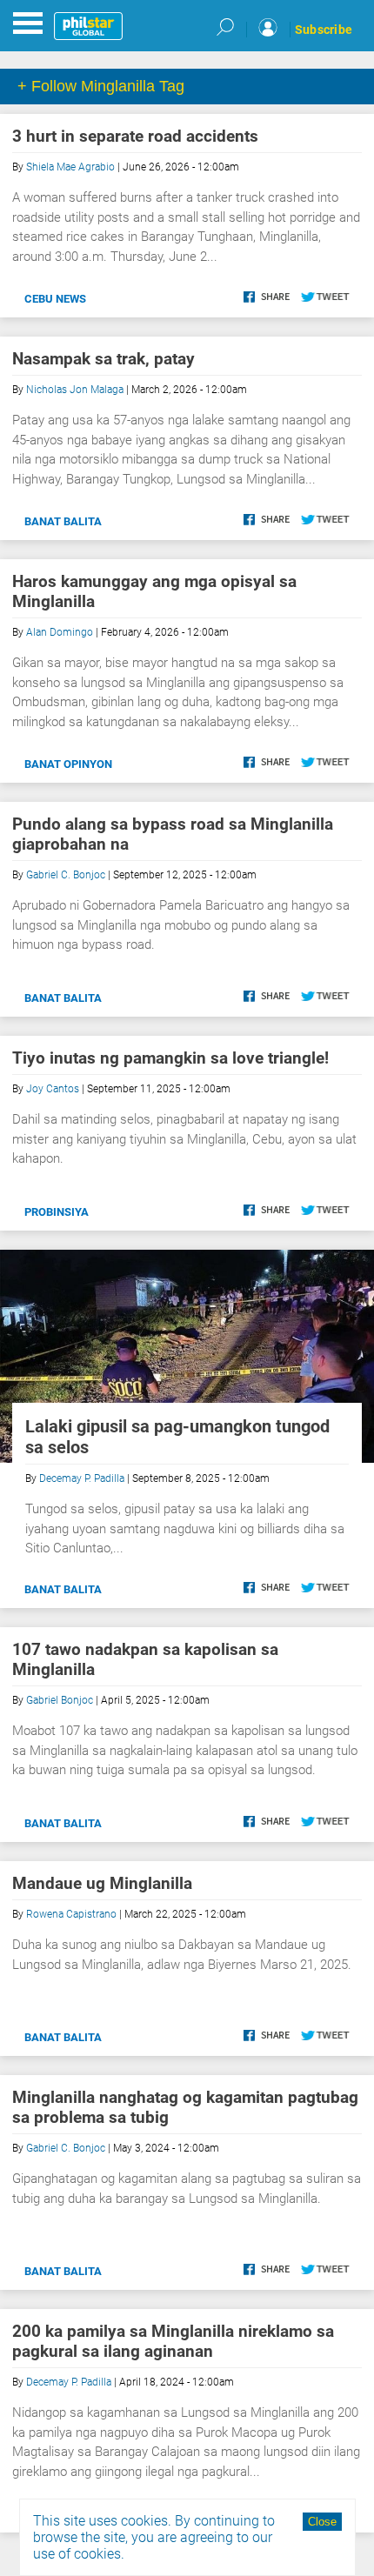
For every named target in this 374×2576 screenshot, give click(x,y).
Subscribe (324, 30)
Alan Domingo (60, 632)
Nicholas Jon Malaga (75, 390)
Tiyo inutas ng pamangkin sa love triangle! (170, 1058)
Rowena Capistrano (71, 1914)
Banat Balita (63, 521)
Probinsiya (57, 1212)
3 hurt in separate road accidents (135, 136)
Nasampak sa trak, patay (104, 359)
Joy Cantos (53, 1089)
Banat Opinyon (68, 764)
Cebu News (55, 299)
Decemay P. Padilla (82, 1478)
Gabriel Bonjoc (60, 1700)
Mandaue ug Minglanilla (102, 1883)
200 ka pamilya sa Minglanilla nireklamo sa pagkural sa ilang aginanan (173, 2341)
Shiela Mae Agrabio (70, 167)
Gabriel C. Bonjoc (66, 875)
